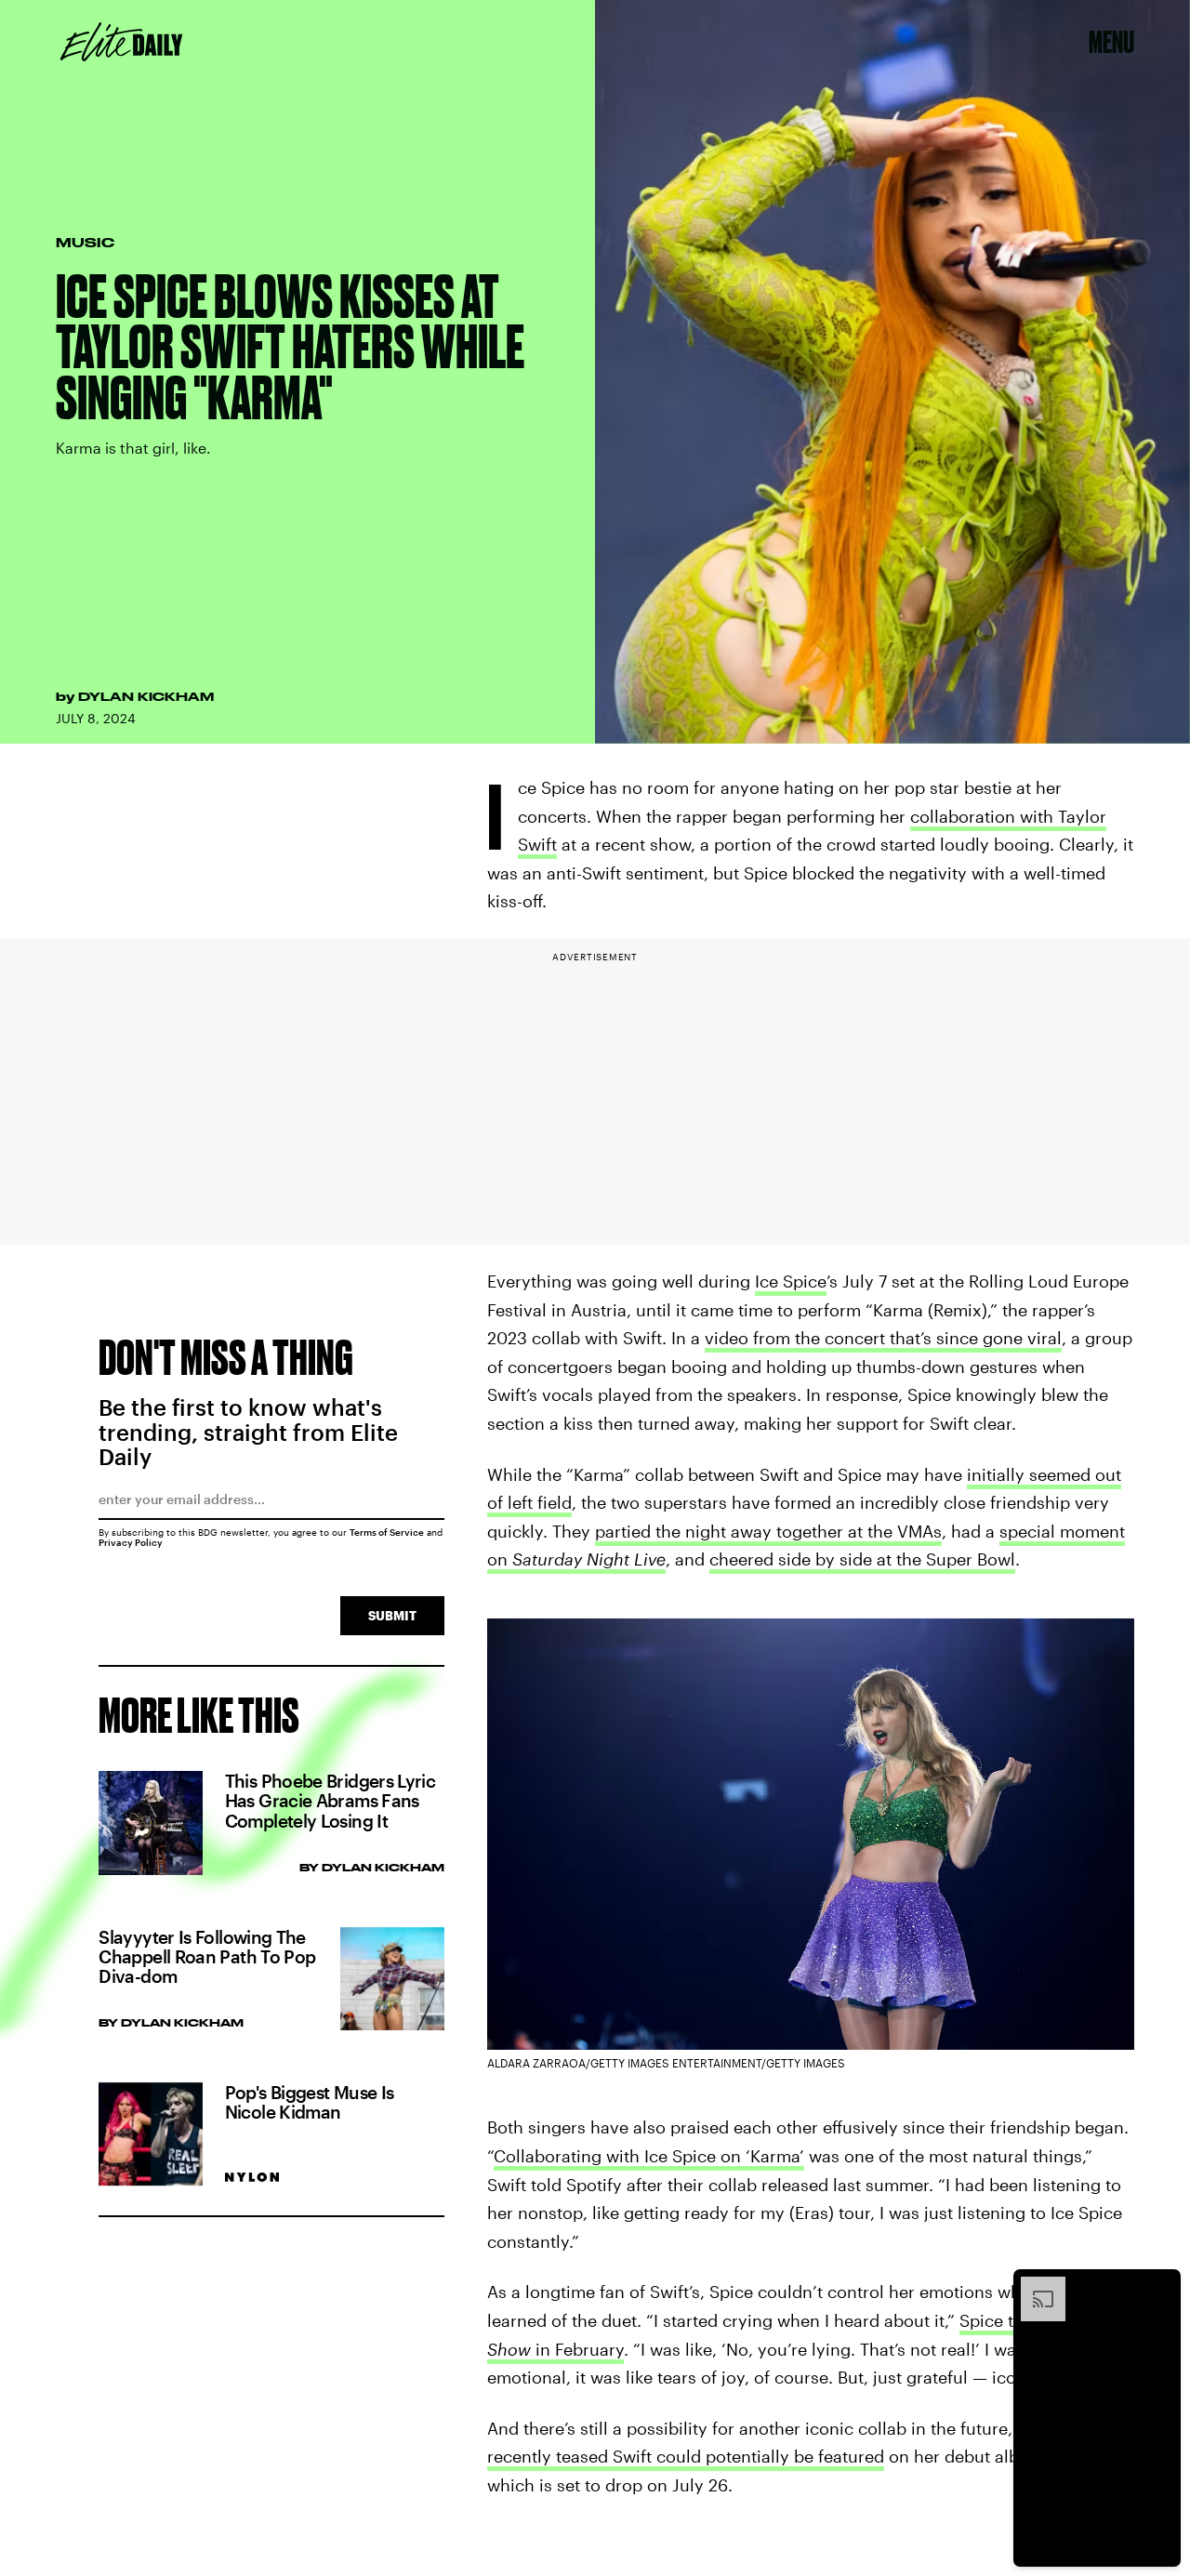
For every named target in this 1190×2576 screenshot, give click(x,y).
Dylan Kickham (146, 696)
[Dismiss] (1160, 2286)
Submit (392, 1615)
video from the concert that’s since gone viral (883, 1338)
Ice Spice (791, 1281)
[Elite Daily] (121, 42)
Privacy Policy (131, 1542)
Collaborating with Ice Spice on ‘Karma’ (649, 2156)
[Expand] (1034, 2286)
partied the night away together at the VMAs (768, 1531)
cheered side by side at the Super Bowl (862, 1559)
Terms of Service (387, 1532)
